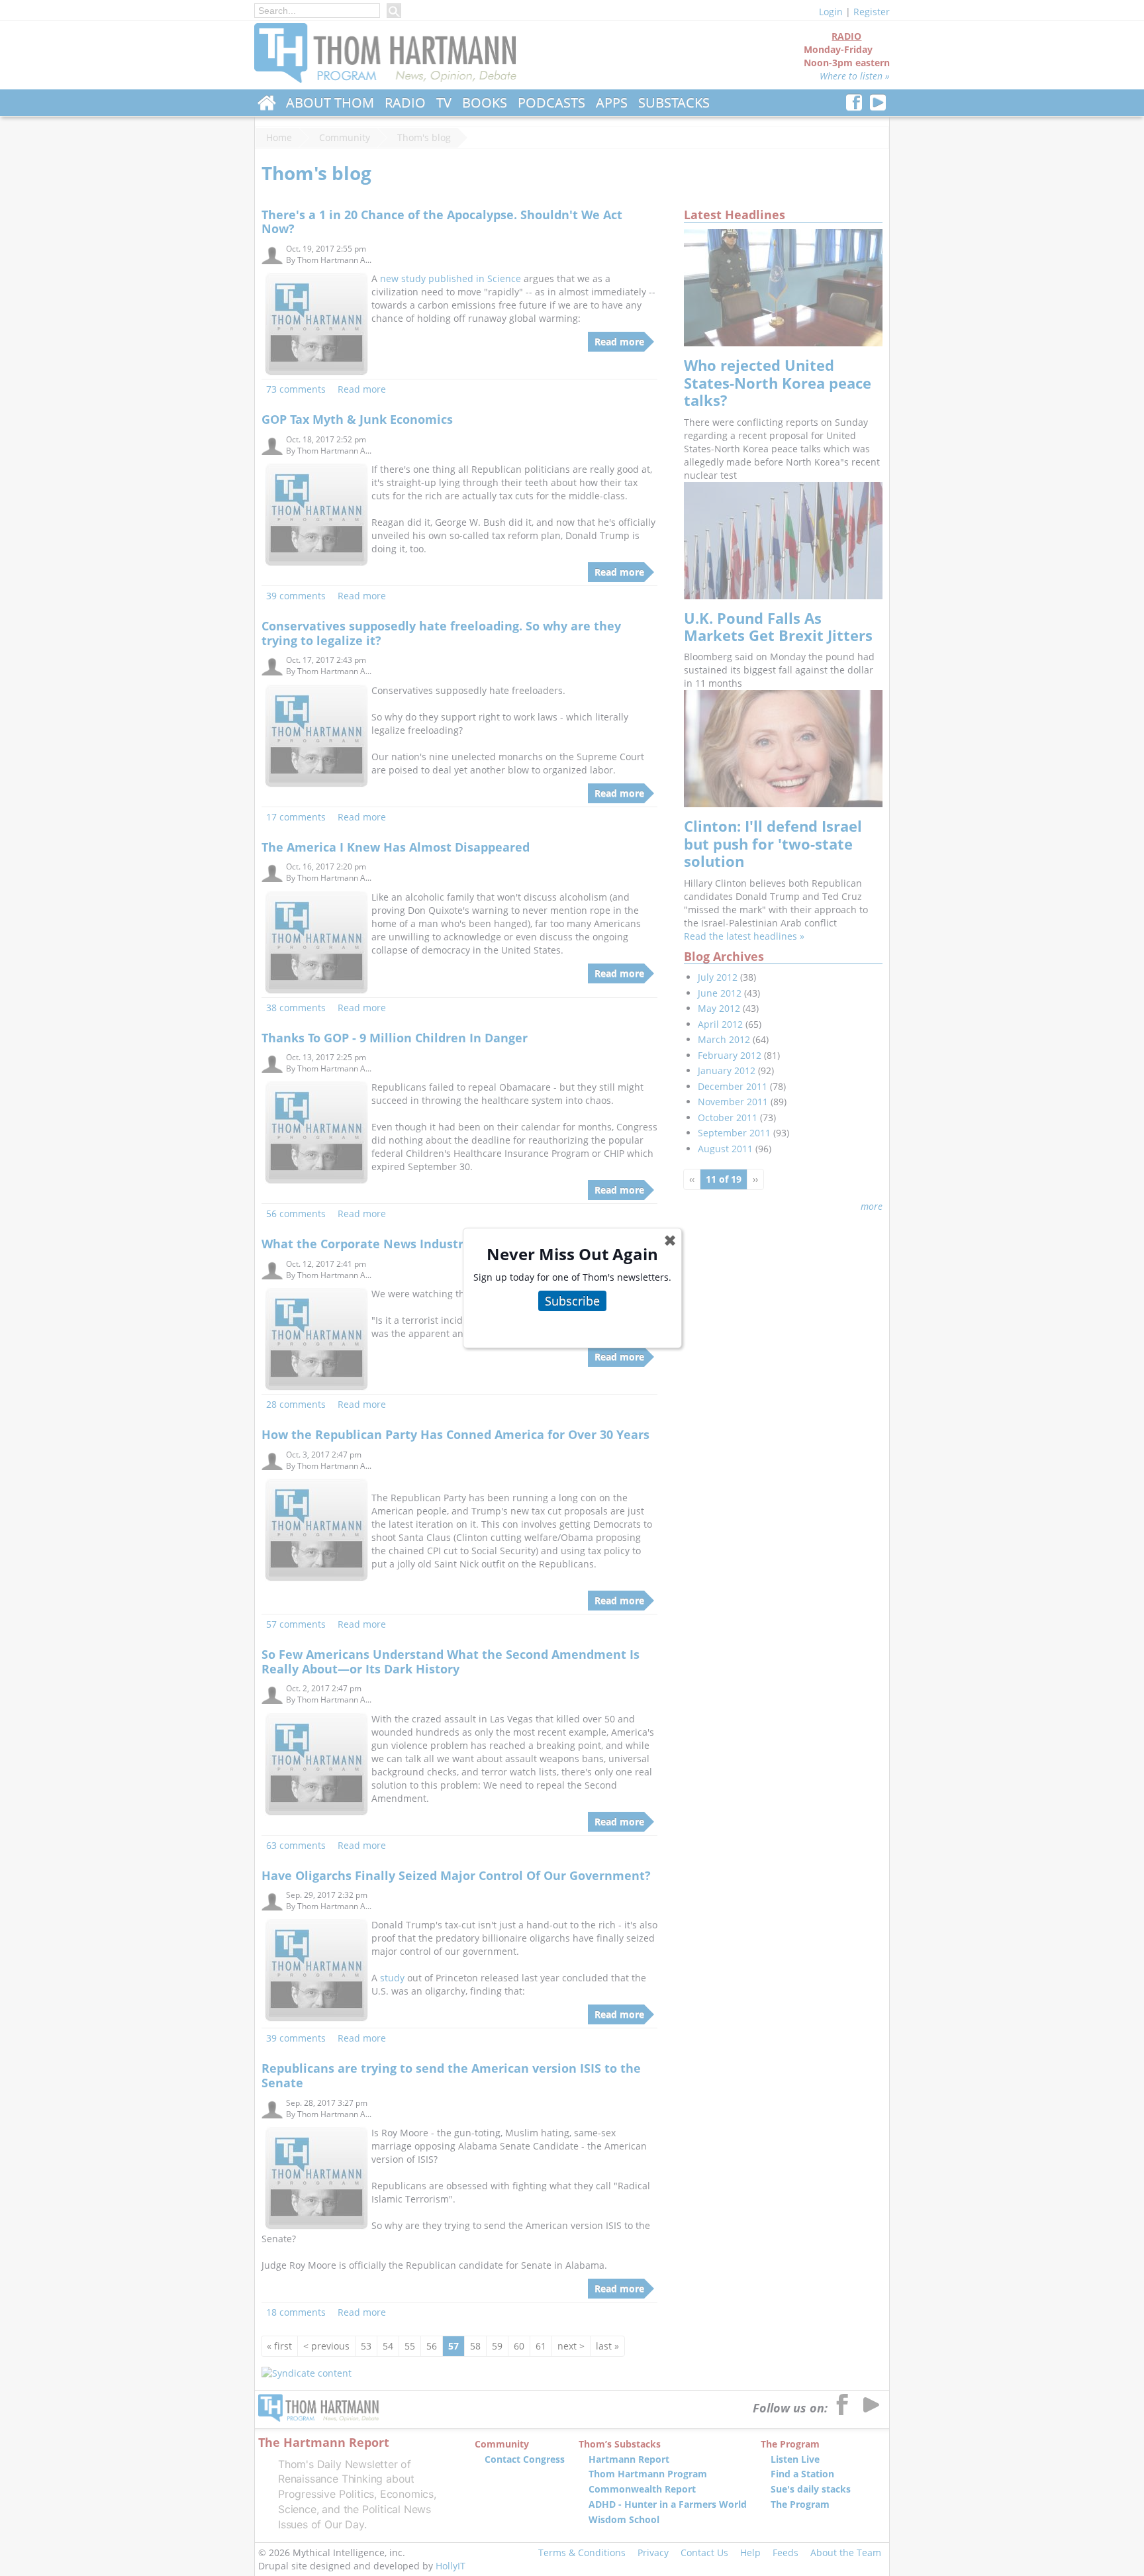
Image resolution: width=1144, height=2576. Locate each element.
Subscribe (572, 1301)
